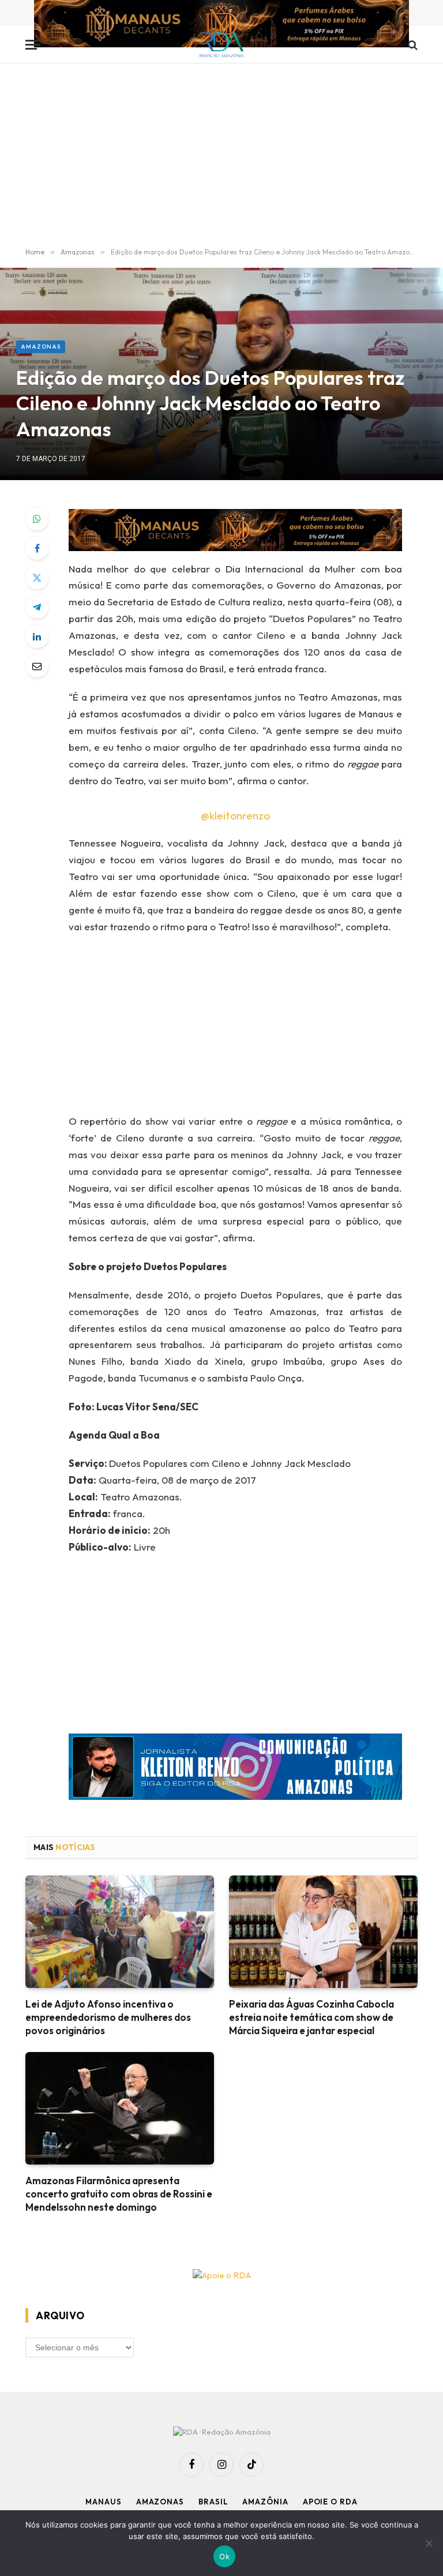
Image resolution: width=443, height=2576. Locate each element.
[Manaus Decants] (221, 25)
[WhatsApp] (37, 519)
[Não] (429, 2543)
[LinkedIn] (37, 636)
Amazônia (265, 2502)
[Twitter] (37, 578)
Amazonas (41, 347)
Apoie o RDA (330, 2502)
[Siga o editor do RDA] (235, 1770)
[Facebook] (37, 548)
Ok (224, 2556)
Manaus (103, 2502)
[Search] (412, 45)
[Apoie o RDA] (221, 2276)
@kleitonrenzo (235, 815)
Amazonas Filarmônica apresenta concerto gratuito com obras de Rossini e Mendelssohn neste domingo (119, 2194)
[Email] (37, 666)
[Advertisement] (221, 156)
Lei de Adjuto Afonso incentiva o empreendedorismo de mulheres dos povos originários (108, 2017)
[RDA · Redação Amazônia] (222, 45)
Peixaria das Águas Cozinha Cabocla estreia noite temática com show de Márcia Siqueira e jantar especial (311, 2017)
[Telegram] (37, 607)
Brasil (213, 2502)
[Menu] (33, 45)
